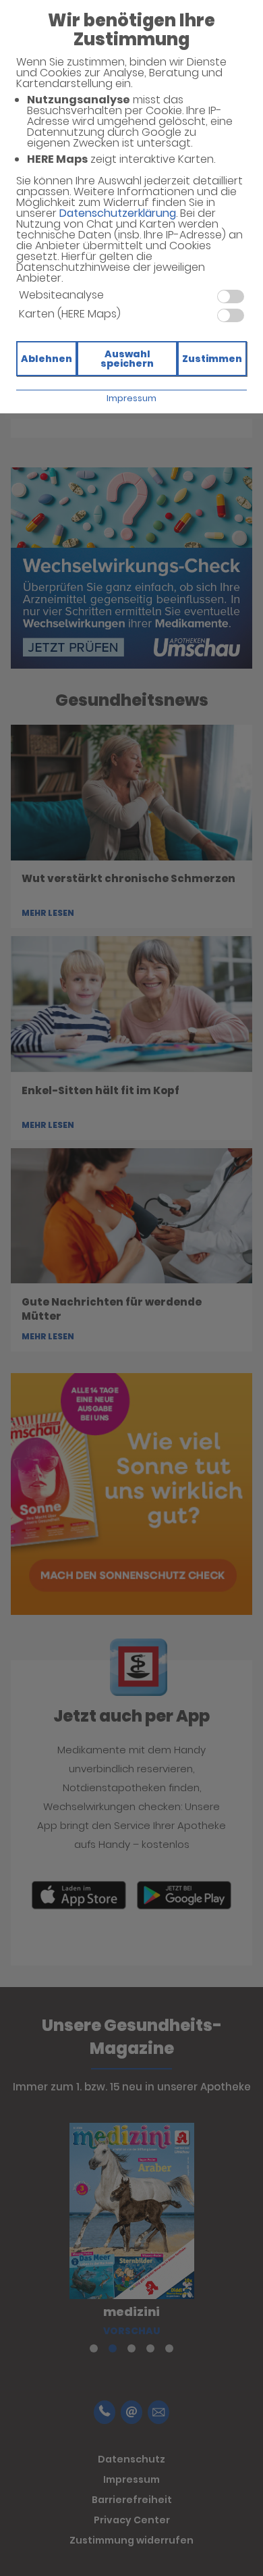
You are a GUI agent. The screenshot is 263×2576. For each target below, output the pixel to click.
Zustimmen (212, 359)
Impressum (131, 398)
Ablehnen (47, 359)
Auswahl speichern (127, 359)
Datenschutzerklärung (118, 213)
